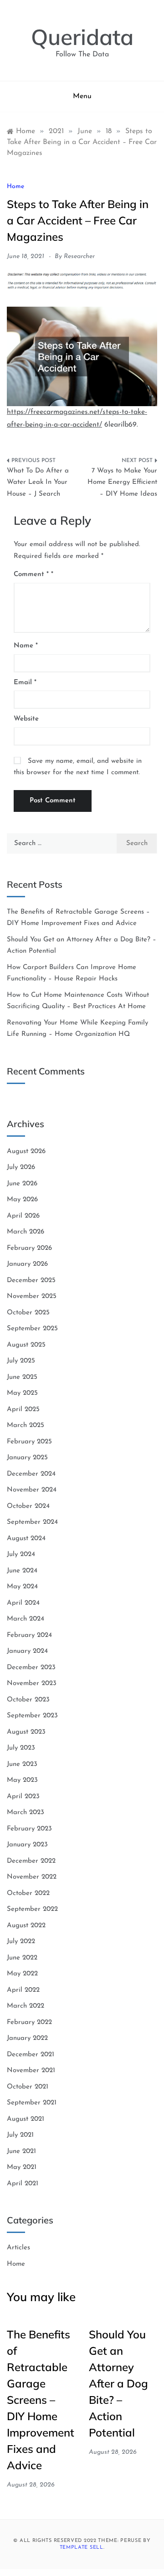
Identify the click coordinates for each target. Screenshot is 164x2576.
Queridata (82, 37)
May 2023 (22, 1780)
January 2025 (27, 1458)
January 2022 (27, 2038)
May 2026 (22, 1200)
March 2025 (26, 1425)
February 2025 (29, 1442)
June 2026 (22, 1184)
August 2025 (26, 1345)
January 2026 (27, 1264)
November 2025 (32, 1296)
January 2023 (27, 1845)
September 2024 (32, 1522)
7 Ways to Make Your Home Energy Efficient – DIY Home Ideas (122, 482)
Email (25, 683)
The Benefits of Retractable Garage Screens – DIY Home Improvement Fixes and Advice (41, 2400)
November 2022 (32, 1877)
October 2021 (28, 2087)
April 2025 (23, 1410)
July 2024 (21, 1554)
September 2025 (32, 1329)
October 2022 (28, 1893)
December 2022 (31, 1861)
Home (15, 186)
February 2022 (29, 2022)
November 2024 (32, 1490)
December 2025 (31, 1281)
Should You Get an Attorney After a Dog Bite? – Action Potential (118, 2383)
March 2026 (26, 1232)
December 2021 (31, 2055)
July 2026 (21, 1167)
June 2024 (22, 1571)
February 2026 (29, 1248)
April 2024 (23, 1603)
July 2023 (21, 1748)
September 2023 (32, 1716)
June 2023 (22, 1764)
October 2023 (28, 1700)
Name (26, 646)
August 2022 (26, 1926)
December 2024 (31, 1474)
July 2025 (21, 1361)
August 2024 (26, 1539)
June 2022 (22, 1958)
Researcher (79, 256)
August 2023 (26, 1732)
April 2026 (23, 1216)
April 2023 (23, 1797)
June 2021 (21, 2151)
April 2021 (23, 2184)
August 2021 (26, 2119)
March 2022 (26, 2006)
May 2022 (22, 1974)
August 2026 (26, 1151)
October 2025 (28, 1313)
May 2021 (22, 2167)
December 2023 (31, 1668)
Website (26, 719)
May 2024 (22, 1587)
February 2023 (29, 1829)
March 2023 (26, 1813)
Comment (31, 574)
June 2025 (22, 1377)
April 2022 (23, 1990)
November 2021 (31, 2071)
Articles (18, 2248)
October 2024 (28, 1506)
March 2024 (26, 1619)
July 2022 (21, 1942)
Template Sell (82, 2548)
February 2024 (29, 1635)
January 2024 (27, 1651)
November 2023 (32, 1683)
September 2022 (32, 1909)
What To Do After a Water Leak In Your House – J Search (38, 482)
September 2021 (32, 2103)
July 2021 (20, 2135)
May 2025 (22, 1393)
